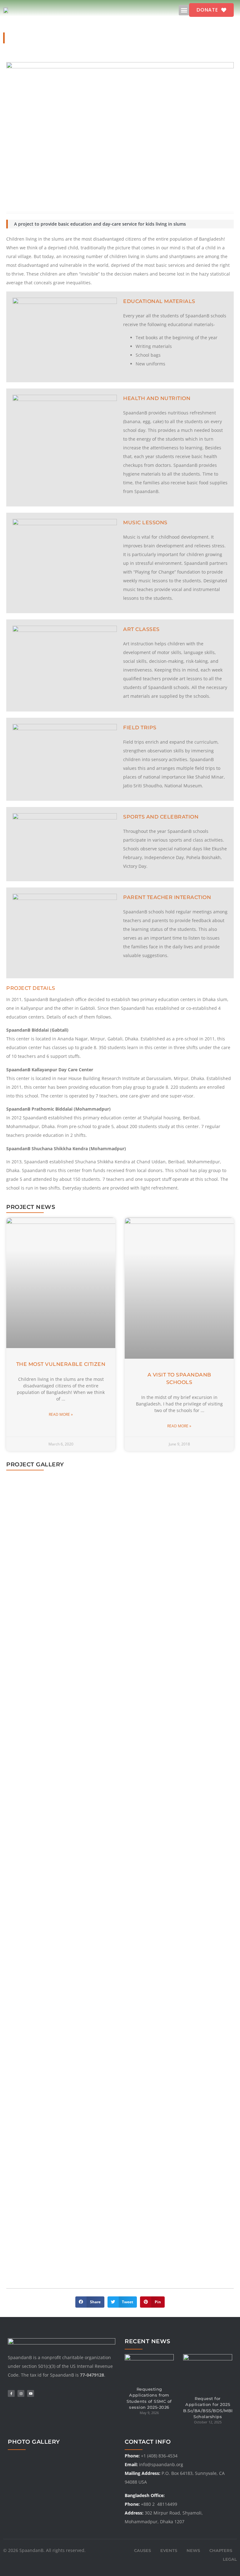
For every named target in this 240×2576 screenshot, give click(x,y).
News (193, 2550)
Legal (230, 2559)
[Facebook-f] (11, 2393)
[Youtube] (31, 2393)
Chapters (221, 2550)
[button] (184, 10)
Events (169, 2550)
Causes (142, 2550)
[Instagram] (21, 2393)
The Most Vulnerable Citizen (61, 1364)
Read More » (61, 1414)
